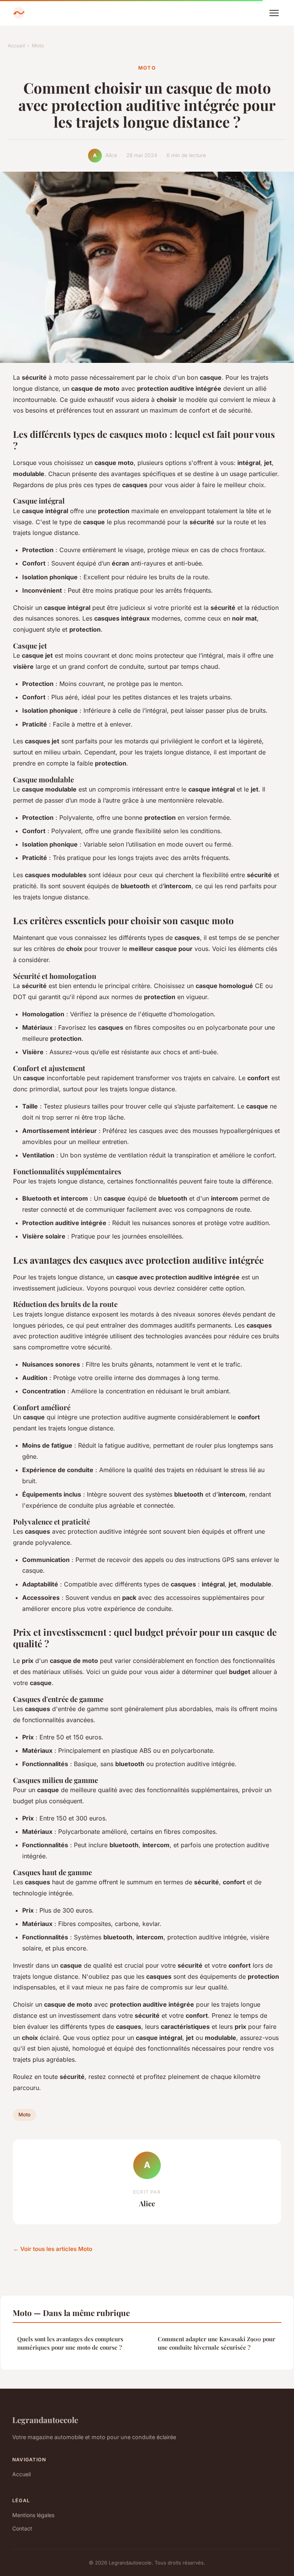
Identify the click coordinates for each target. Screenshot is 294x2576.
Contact (22, 2528)
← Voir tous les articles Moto (53, 2249)
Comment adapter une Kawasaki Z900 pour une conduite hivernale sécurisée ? (216, 2343)
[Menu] (274, 13)
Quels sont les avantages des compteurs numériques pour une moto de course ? (70, 2343)
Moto (38, 46)
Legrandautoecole (45, 2420)
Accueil (16, 46)
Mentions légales (33, 2515)
